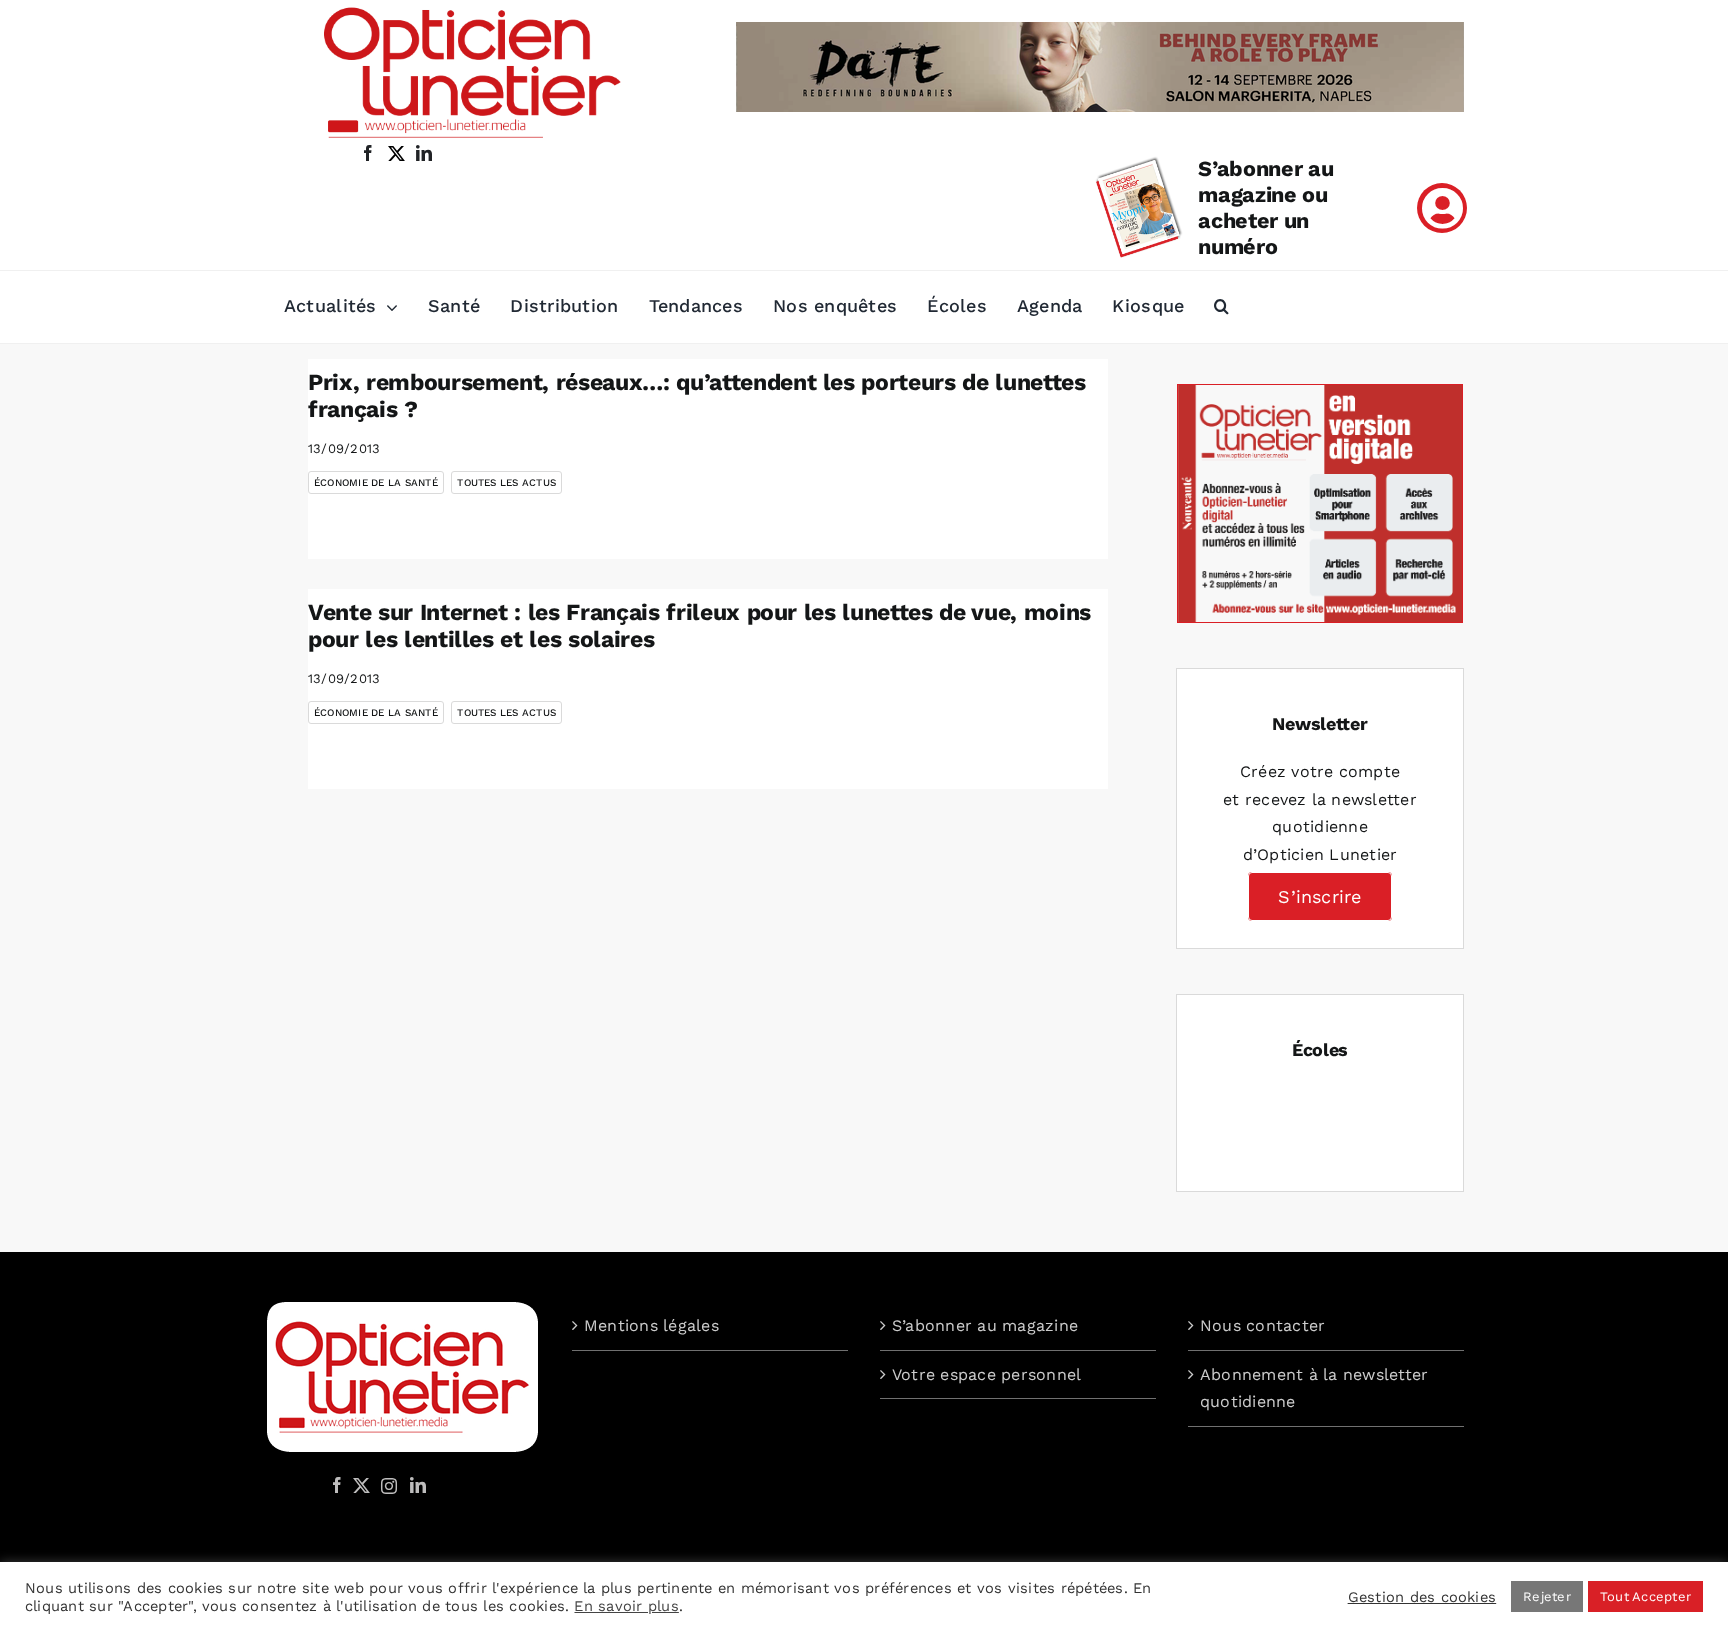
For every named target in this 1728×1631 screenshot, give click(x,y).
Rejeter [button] (1547, 1596)
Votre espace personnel (986, 1374)
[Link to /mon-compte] (1442, 208)
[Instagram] (386, 1485)
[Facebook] (337, 1485)
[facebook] (368, 153)
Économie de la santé (376, 482)
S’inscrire (1319, 896)
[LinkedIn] (418, 1485)
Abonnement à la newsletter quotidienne (1314, 1388)
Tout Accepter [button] (1645, 1596)
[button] (1221, 307)
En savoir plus (626, 1606)
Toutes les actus (506, 482)
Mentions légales (651, 1325)
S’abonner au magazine (985, 1325)
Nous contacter (1262, 1325)
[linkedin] (424, 153)
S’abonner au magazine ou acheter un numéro (1265, 207)
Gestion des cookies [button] (1422, 1597)
